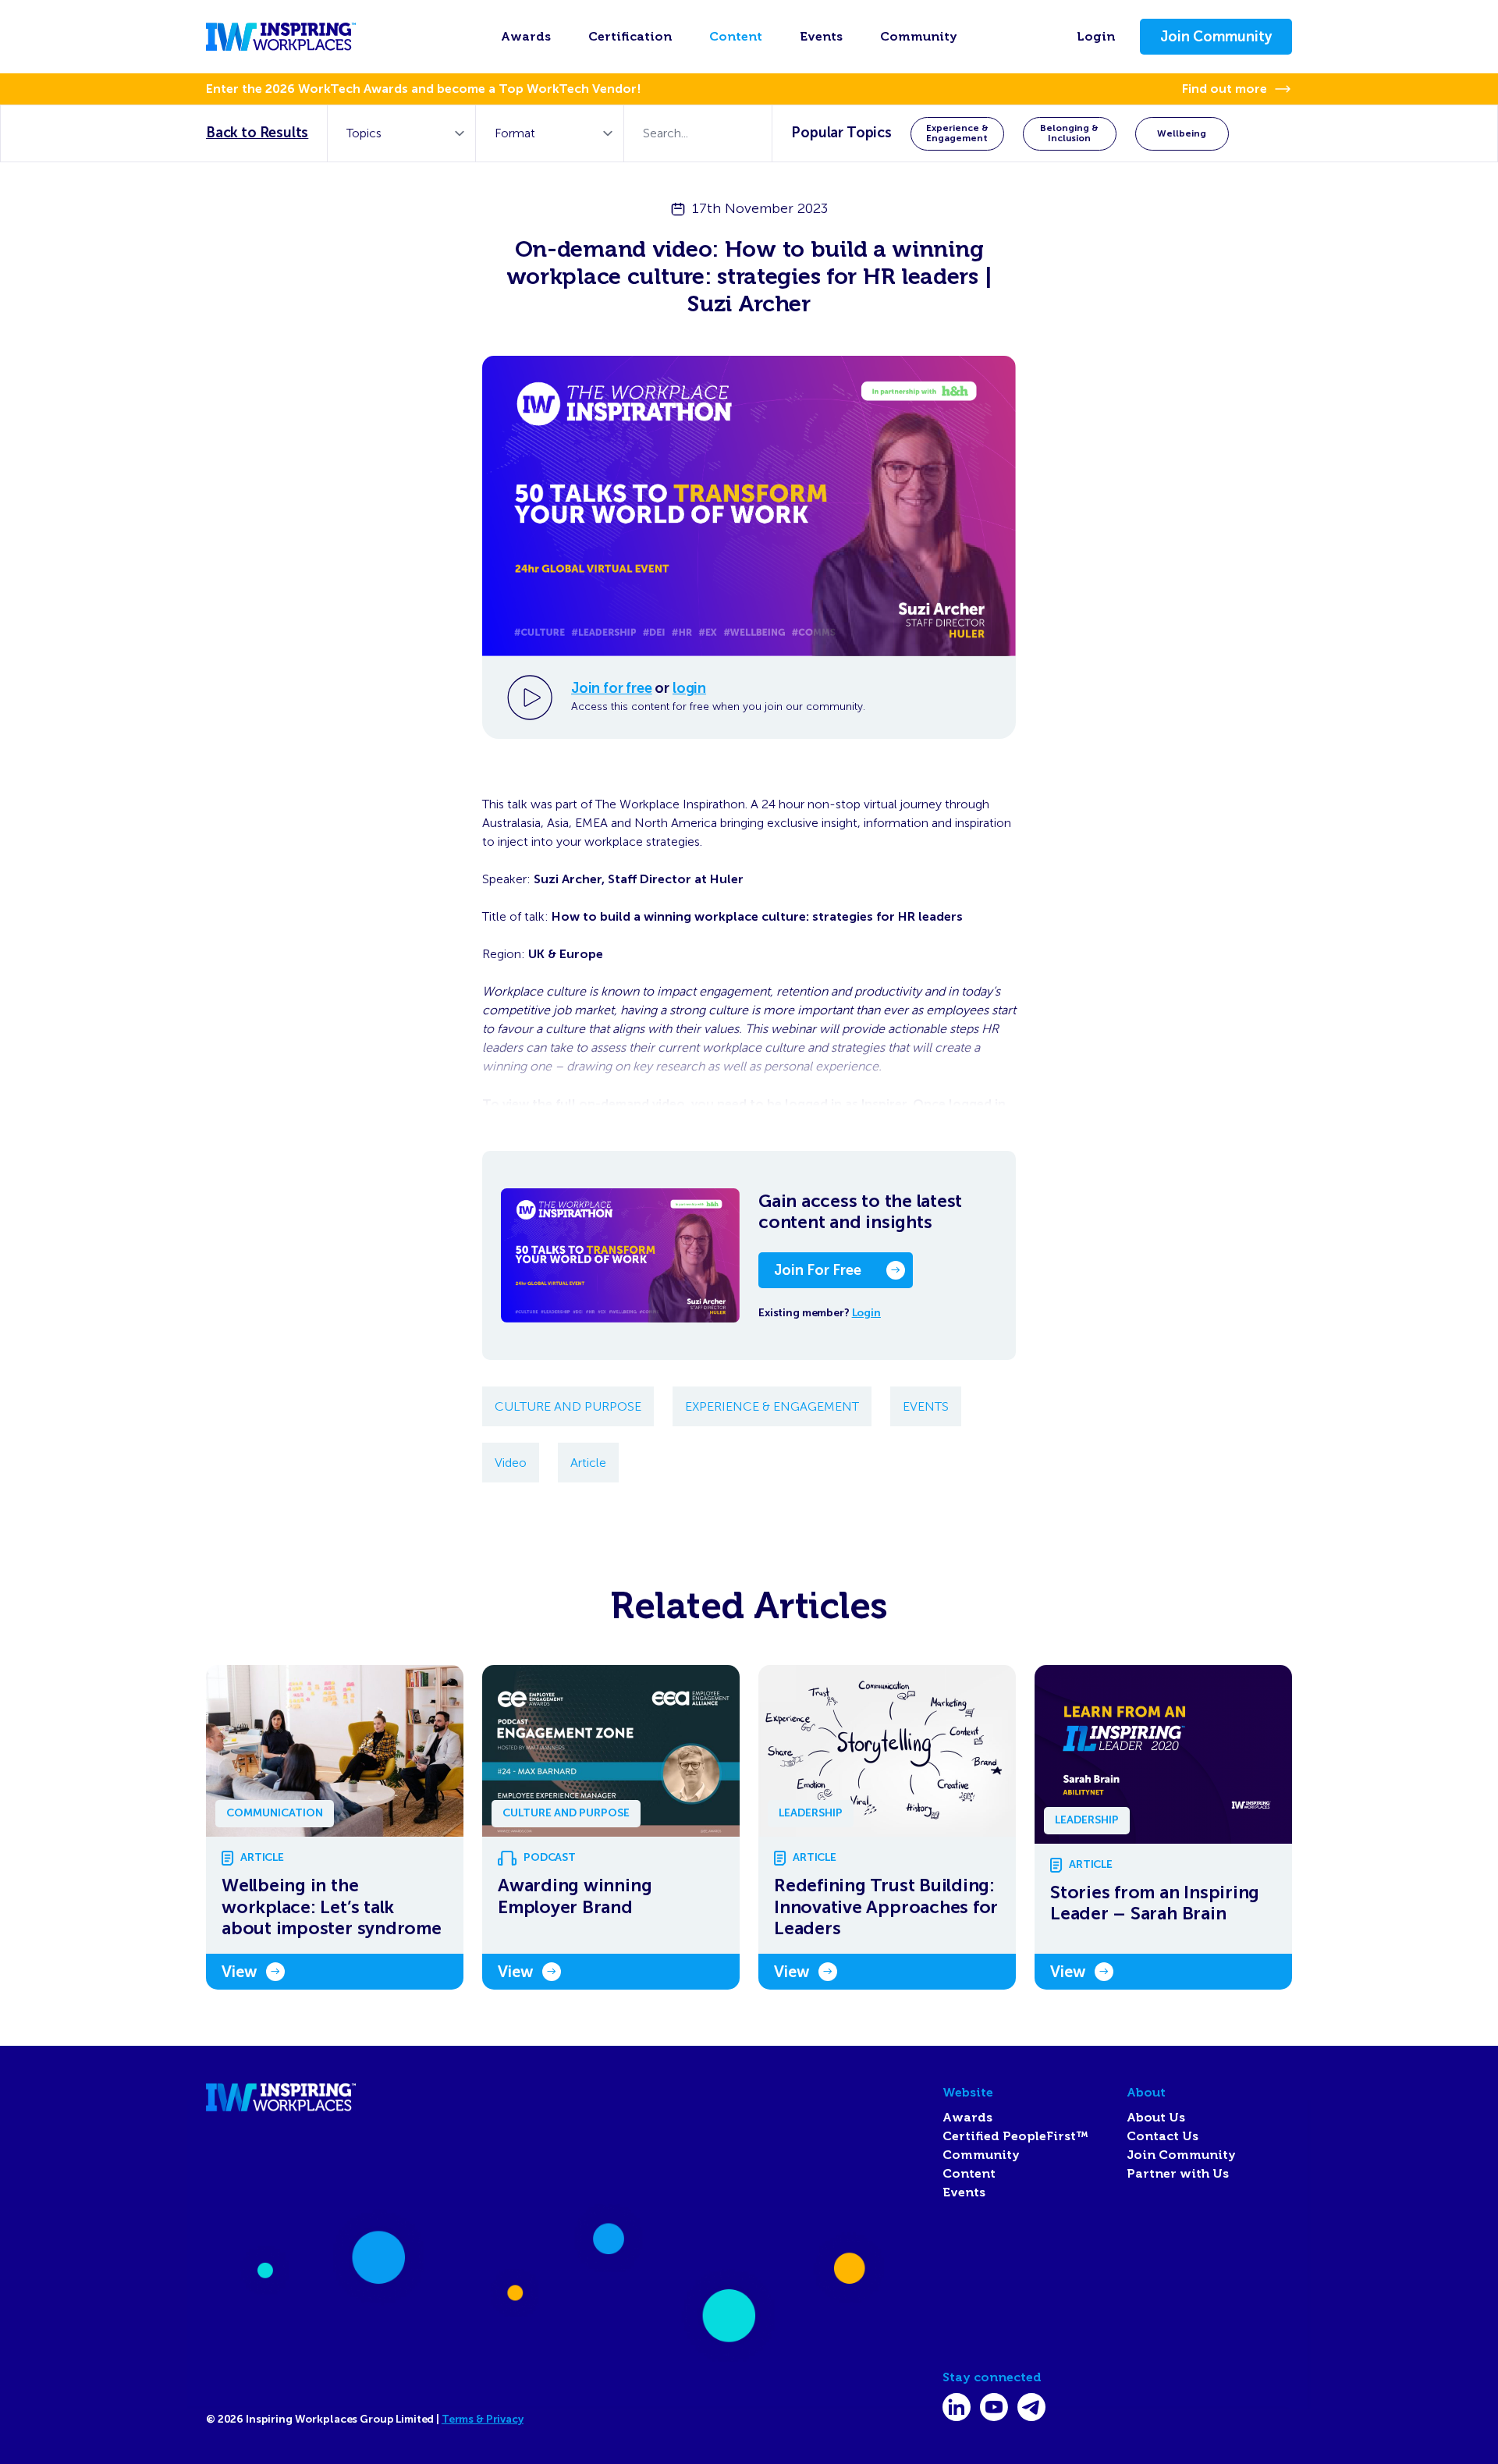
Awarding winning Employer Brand (575, 1896)
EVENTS (926, 1406)
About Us (1156, 2118)
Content (736, 37)
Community (919, 37)
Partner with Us (1178, 2174)
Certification (630, 37)
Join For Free (818, 1270)
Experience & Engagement (957, 133)
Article (588, 1463)
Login (1096, 37)
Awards (526, 37)
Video (511, 1463)
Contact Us (1163, 2136)
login (689, 688)
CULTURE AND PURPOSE (568, 1406)
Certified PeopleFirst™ (1015, 2136)
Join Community (1216, 37)
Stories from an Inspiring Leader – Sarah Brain (1155, 1903)
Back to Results (257, 133)
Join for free (612, 688)
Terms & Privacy (483, 2419)
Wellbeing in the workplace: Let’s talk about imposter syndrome (332, 1907)
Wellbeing (1182, 133)
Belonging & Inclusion (1069, 133)
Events (821, 37)
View (239, 1972)
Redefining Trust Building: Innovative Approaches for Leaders (886, 1907)
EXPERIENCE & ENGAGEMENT (772, 1406)
